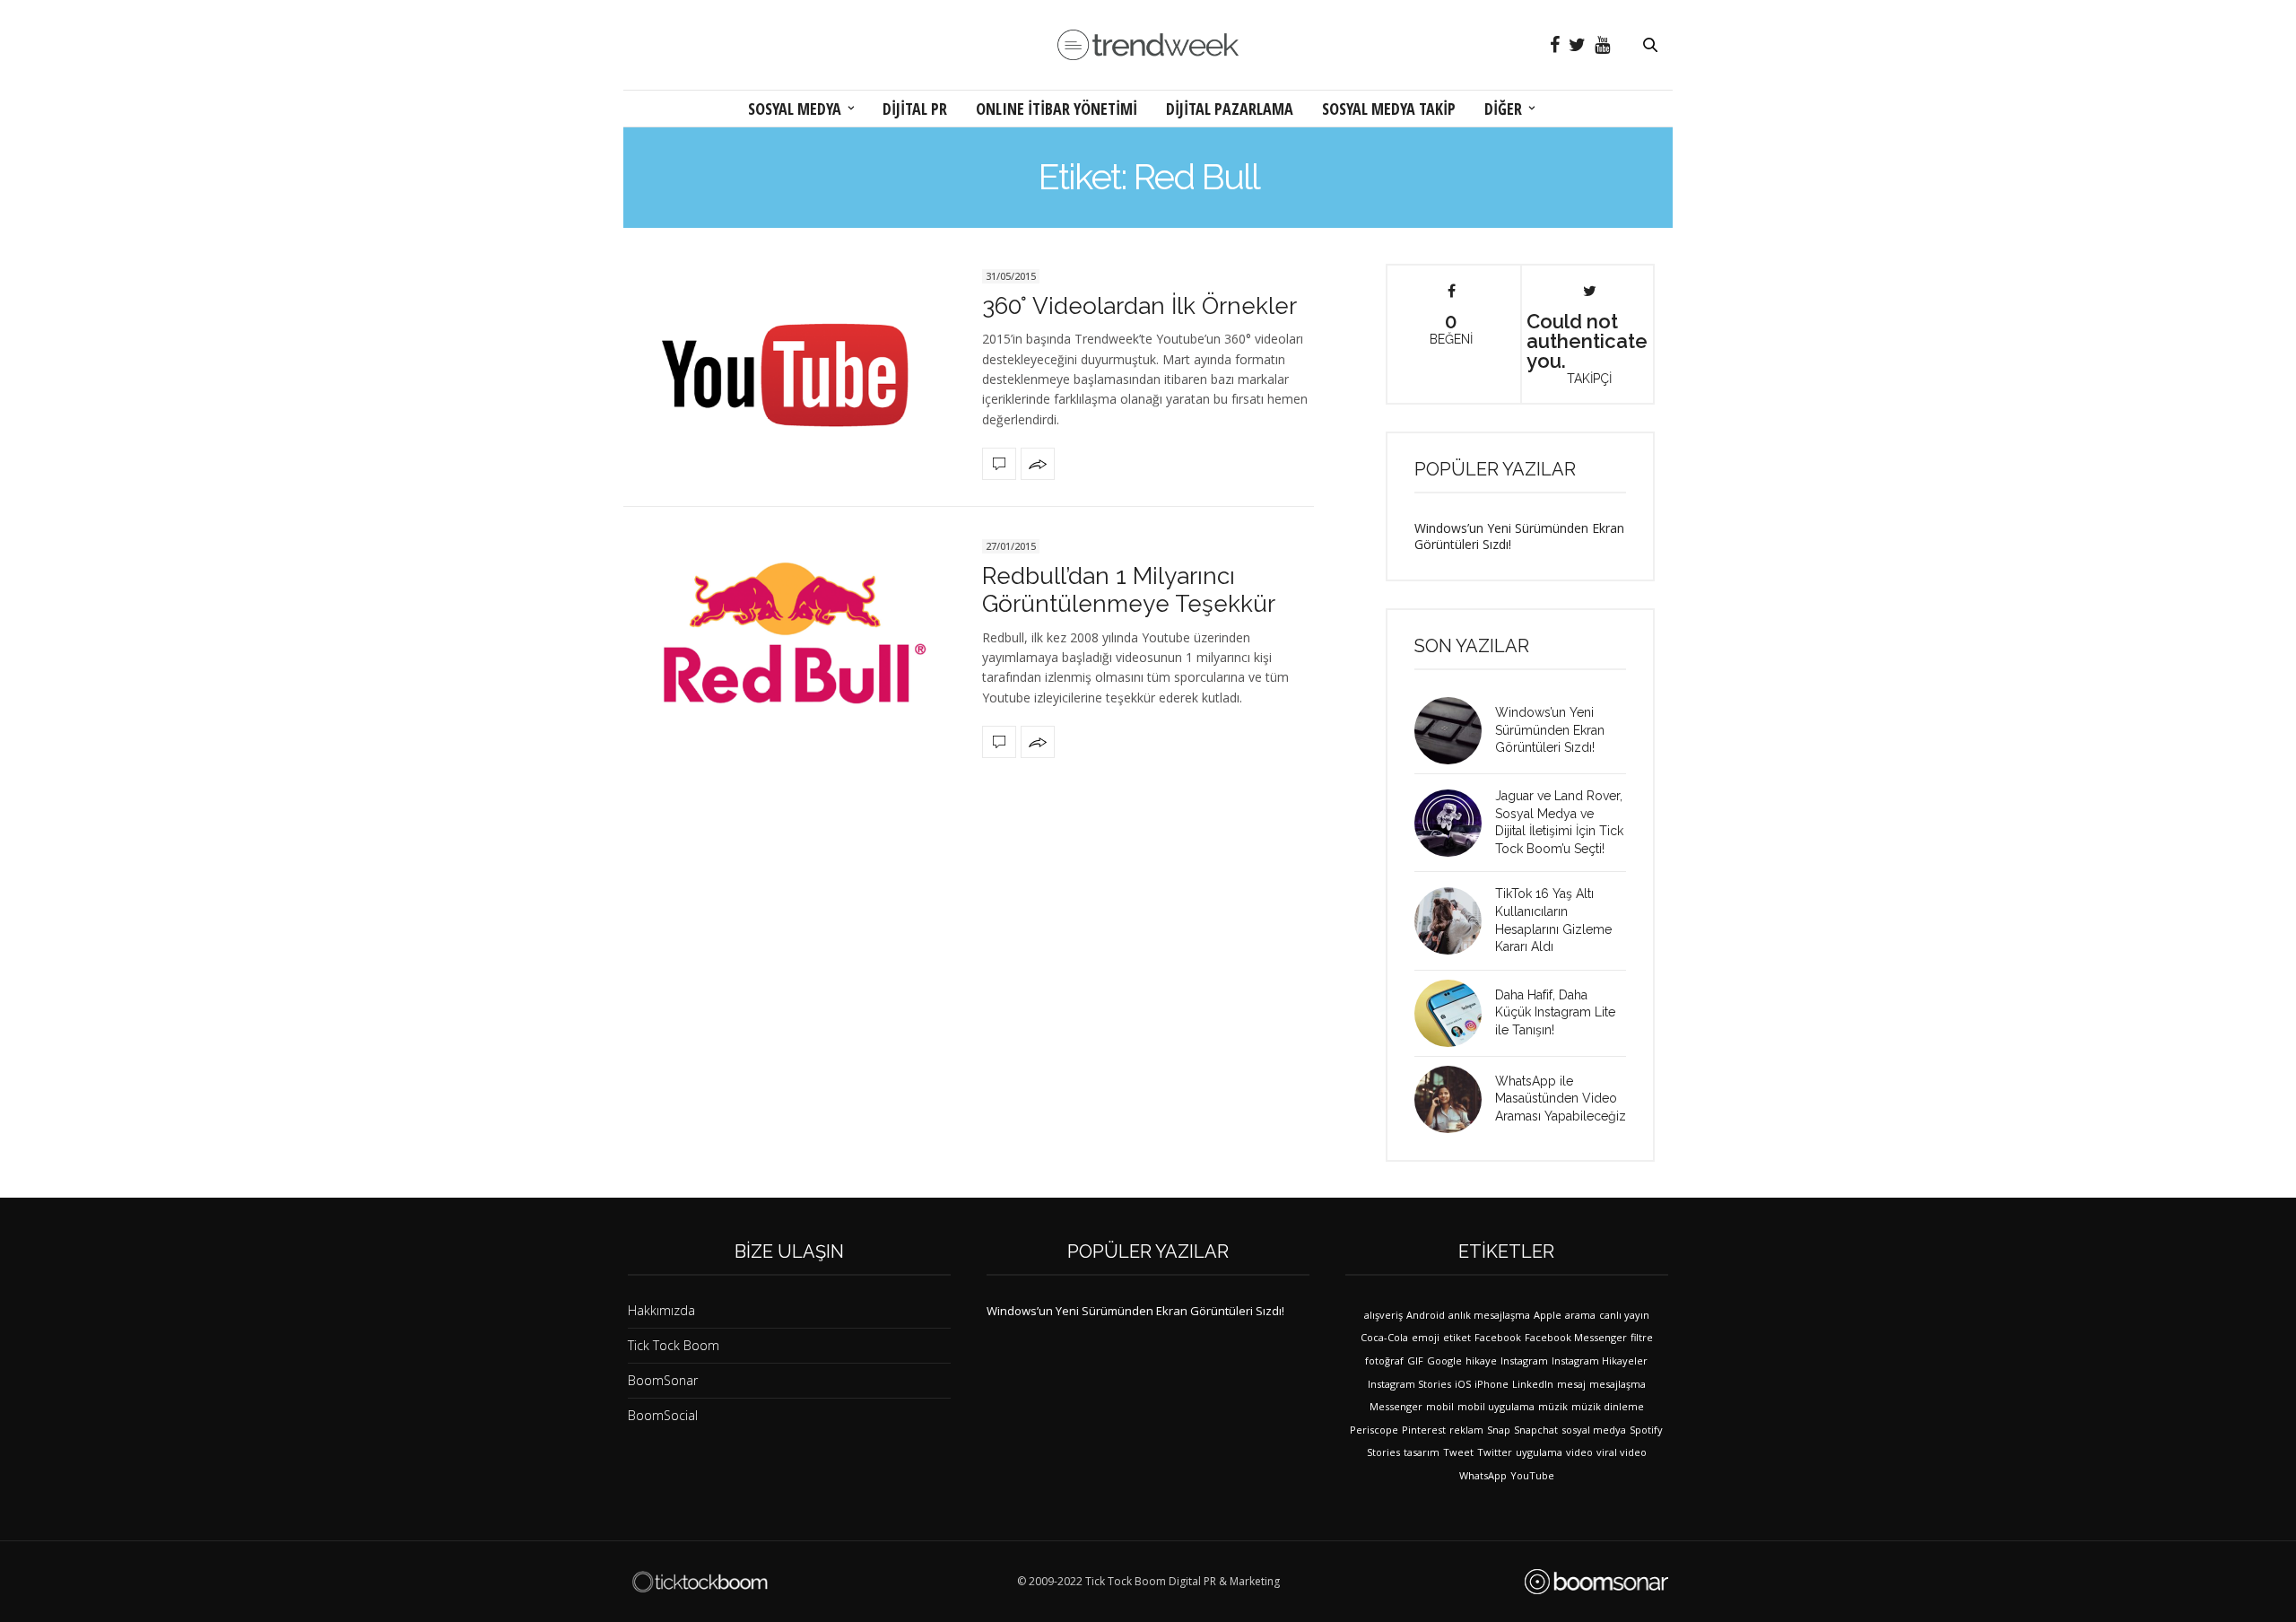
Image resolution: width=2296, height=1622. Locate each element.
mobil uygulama (1496, 1406)
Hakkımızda (661, 1310)
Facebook (1498, 1337)
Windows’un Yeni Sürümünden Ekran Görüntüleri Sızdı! (1519, 536)
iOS (1463, 1384)
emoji (1426, 1337)
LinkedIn (1533, 1384)
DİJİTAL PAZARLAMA (1230, 109)
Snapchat (1536, 1430)
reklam (1466, 1430)
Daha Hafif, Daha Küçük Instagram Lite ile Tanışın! (1555, 1012)
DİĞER (1503, 109)
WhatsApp (1483, 1475)
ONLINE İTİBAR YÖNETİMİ (1057, 109)
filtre (1642, 1337)
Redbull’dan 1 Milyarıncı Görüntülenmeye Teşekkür (1129, 590)
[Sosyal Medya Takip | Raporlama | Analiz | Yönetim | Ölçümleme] (1596, 1582)
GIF (1415, 1360)
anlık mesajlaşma (1489, 1315)
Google (1444, 1360)
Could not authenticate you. (1587, 347)
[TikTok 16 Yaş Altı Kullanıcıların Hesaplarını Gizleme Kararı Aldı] (1455, 921)
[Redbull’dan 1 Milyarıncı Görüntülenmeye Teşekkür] (789, 646)
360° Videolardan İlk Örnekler (1139, 306)
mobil (1440, 1406)
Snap (1499, 1430)
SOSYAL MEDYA (795, 109)
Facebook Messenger (1576, 1337)
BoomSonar (663, 1380)
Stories (1383, 1452)
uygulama (1539, 1452)
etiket (1457, 1337)
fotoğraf (1384, 1360)
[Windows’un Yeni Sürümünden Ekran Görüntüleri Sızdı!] (1455, 731)
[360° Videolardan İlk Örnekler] (789, 372)
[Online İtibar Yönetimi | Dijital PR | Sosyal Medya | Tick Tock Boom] (700, 1582)
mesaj (1571, 1384)
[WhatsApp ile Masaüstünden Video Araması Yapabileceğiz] (1455, 1099)
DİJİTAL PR (915, 109)
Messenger (1396, 1406)
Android (1426, 1315)
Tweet (1458, 1452)
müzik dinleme (1608, 1406)
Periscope (1374, 1430)
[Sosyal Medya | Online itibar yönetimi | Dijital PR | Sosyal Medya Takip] (1148, 45)
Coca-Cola (1384, 1337)
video (1579, 1452)
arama (1580, 1315)
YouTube (1532, 1475)
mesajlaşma (1618, 1384)
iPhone (1492, 1384)
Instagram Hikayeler (1600, 1360)
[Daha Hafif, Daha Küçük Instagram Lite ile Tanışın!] (1455, 1013)
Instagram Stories (1409, 1384)
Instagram (1524, 1360)
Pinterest (1424, 1430)
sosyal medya (1594, 1430)
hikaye (1481, 1360)
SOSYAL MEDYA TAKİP (1389, 109)
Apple (1548, 1315)
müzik (1553, 1406)
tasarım (1422, 1452)
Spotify (1646, 1430)
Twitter (1495, 1452)
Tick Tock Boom (674, 1345)
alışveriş (1383, 1315)
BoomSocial (663, 1415)
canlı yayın (1624, 1315)
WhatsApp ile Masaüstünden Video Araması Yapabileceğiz (1561, 1099)
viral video (1622, 1452)
